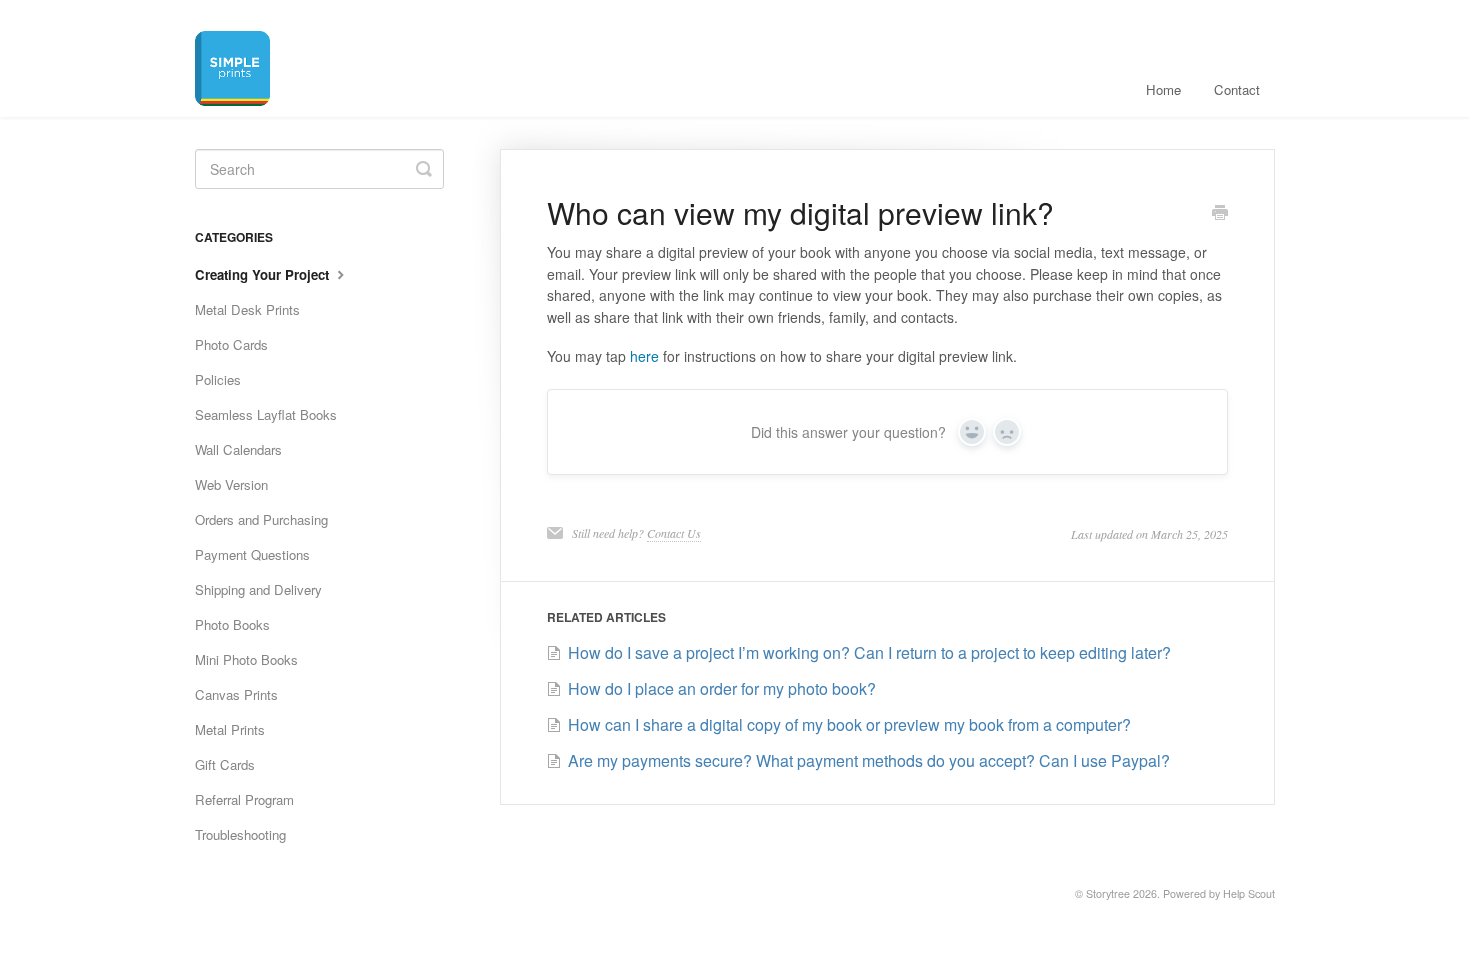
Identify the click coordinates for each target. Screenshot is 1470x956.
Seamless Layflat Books (266, 414)
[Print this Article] (1220, 214)
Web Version (231, 484)
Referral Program (244, 799)
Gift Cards (225, 764)
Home (1163, 89)
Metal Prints (230, 729)
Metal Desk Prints (247, 309)
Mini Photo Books (246, 659)
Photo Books (232, 624)
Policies (218, 379)
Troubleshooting (240, 834)
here (644, 356)
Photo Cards (231, 344)
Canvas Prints (236, 694)
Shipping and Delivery (258, 589)
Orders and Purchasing (261, 519)
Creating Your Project (264, 274)
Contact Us (674, 533)
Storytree (1108, 893)
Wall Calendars (238, 449)
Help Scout (1249, 893)
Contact (1237, 89)
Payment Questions (252, 554)
